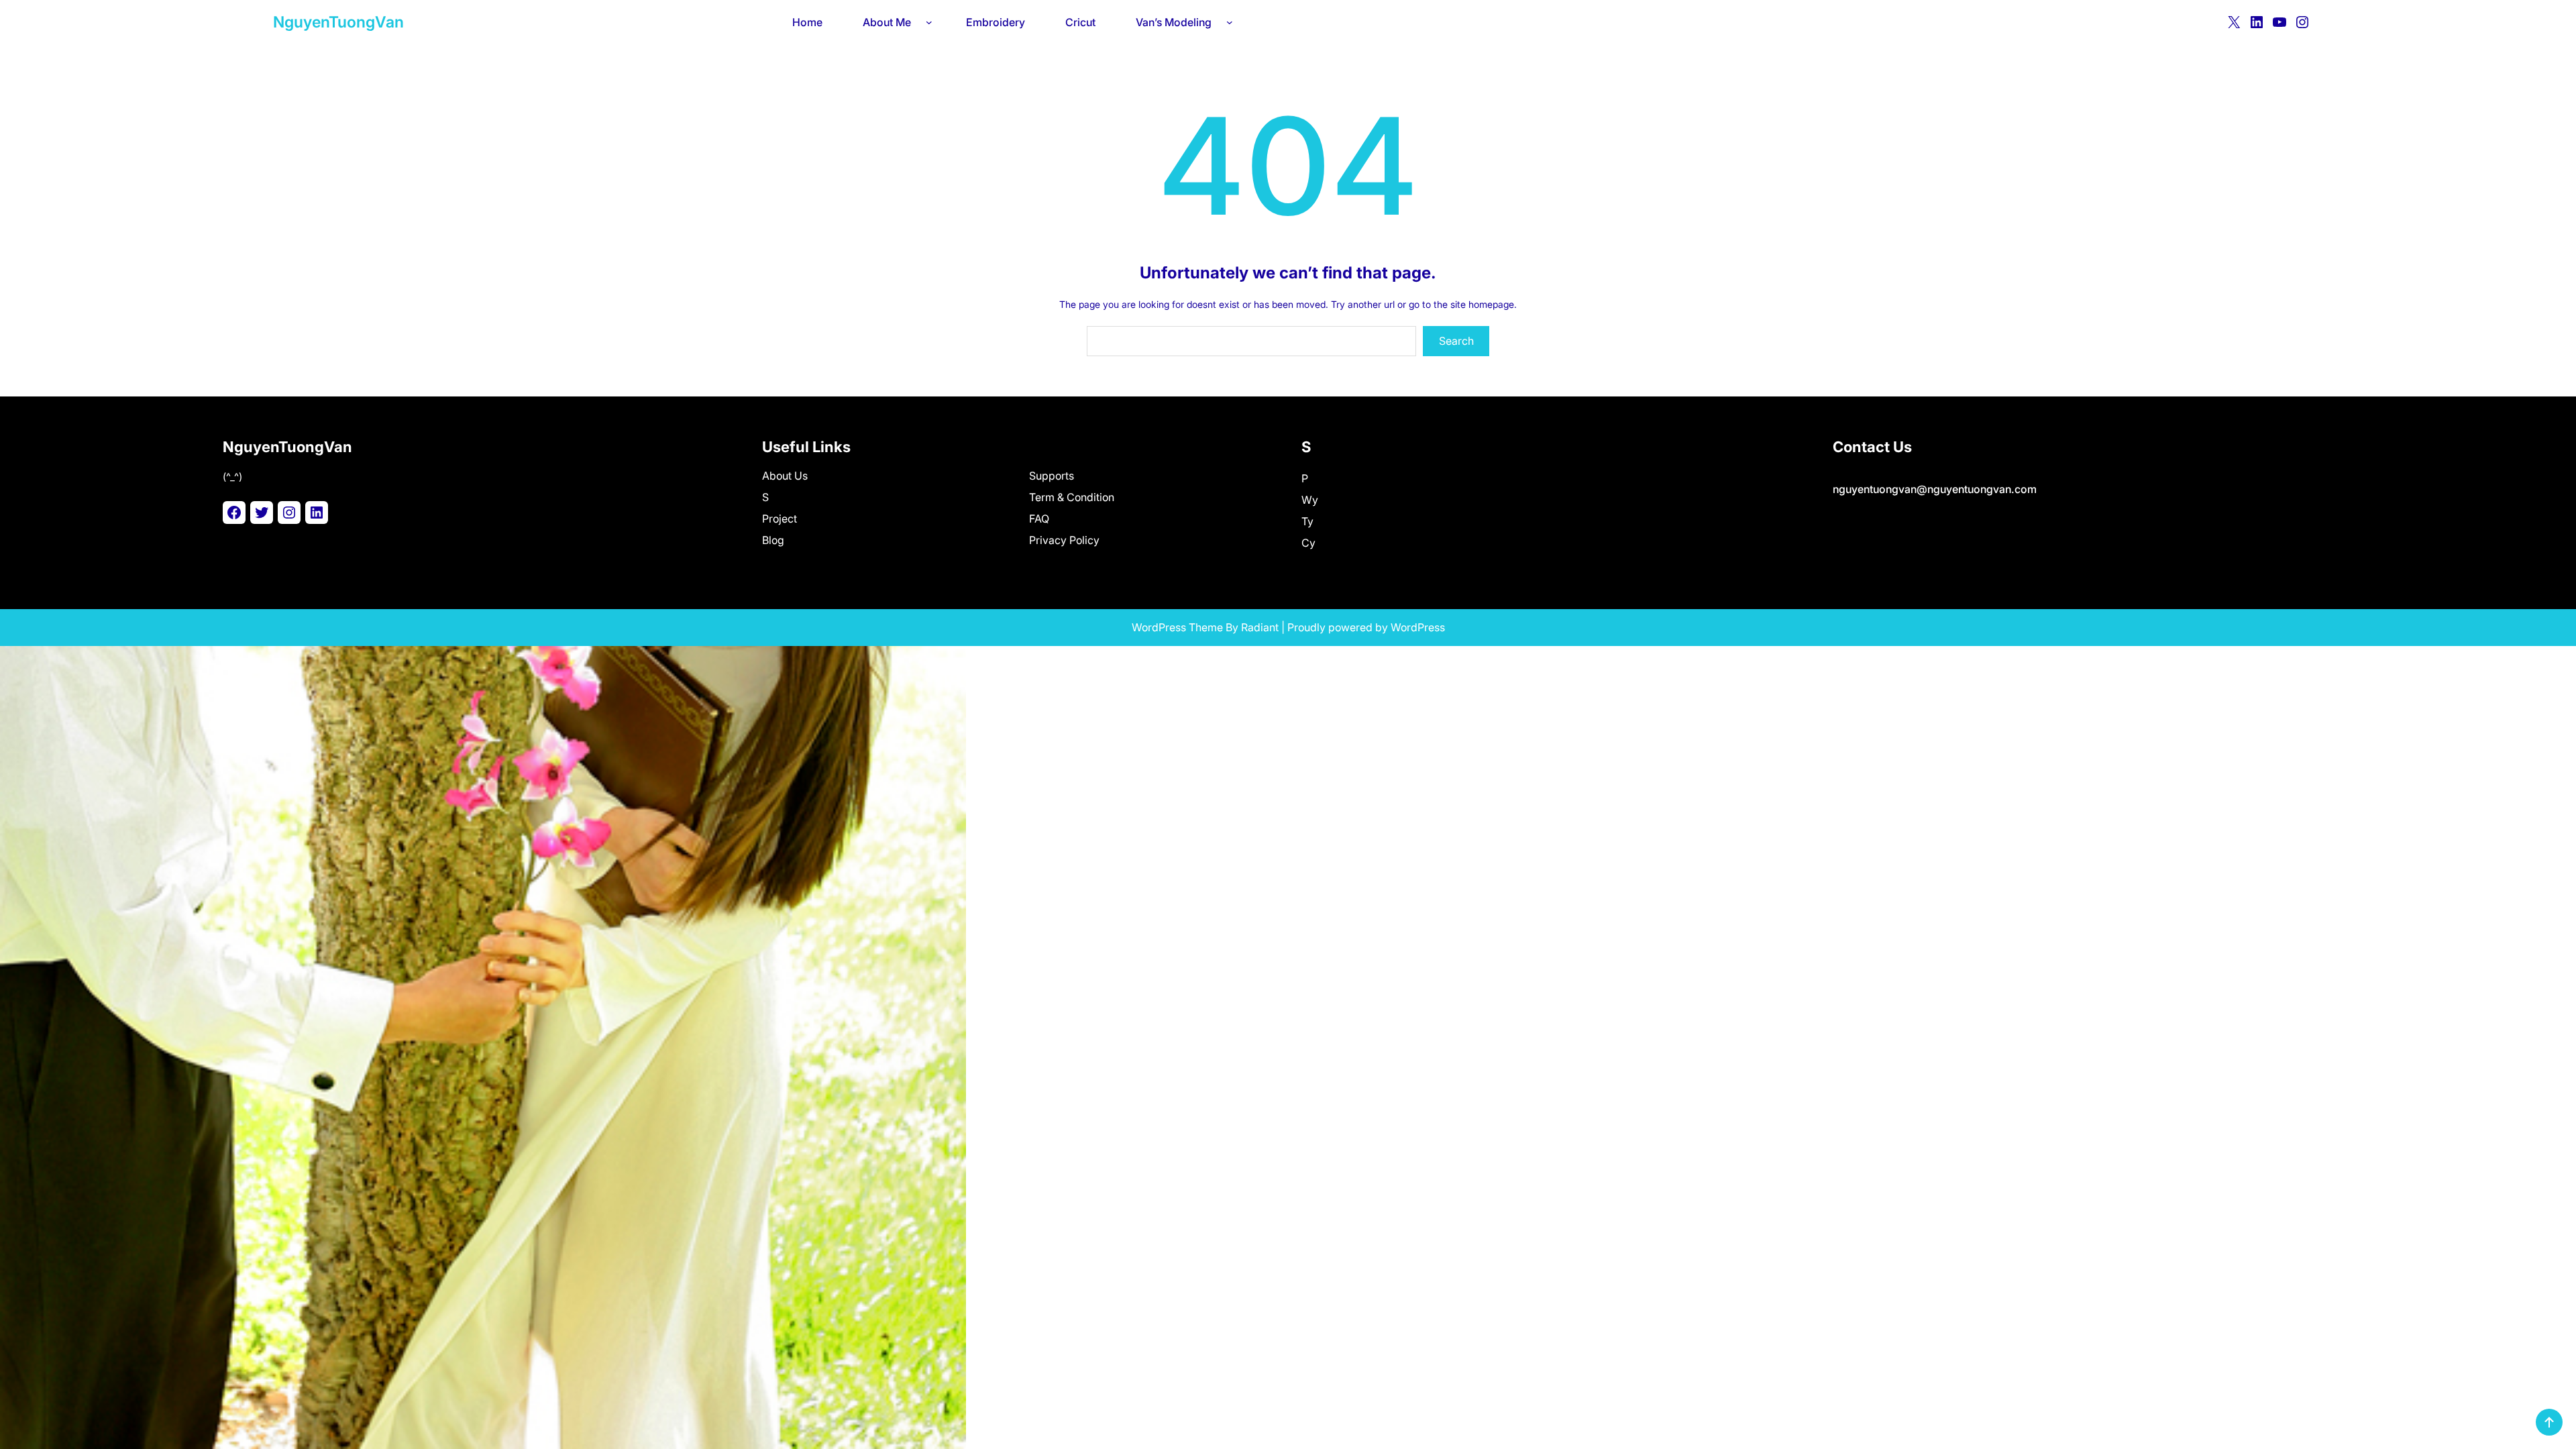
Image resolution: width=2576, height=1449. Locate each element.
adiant (1263, 627)
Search (1456, 341)
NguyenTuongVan (338, 22)
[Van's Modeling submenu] (1232, 22)
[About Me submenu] (932, 22)
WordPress (1418, 627)
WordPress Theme (1177, 627)
